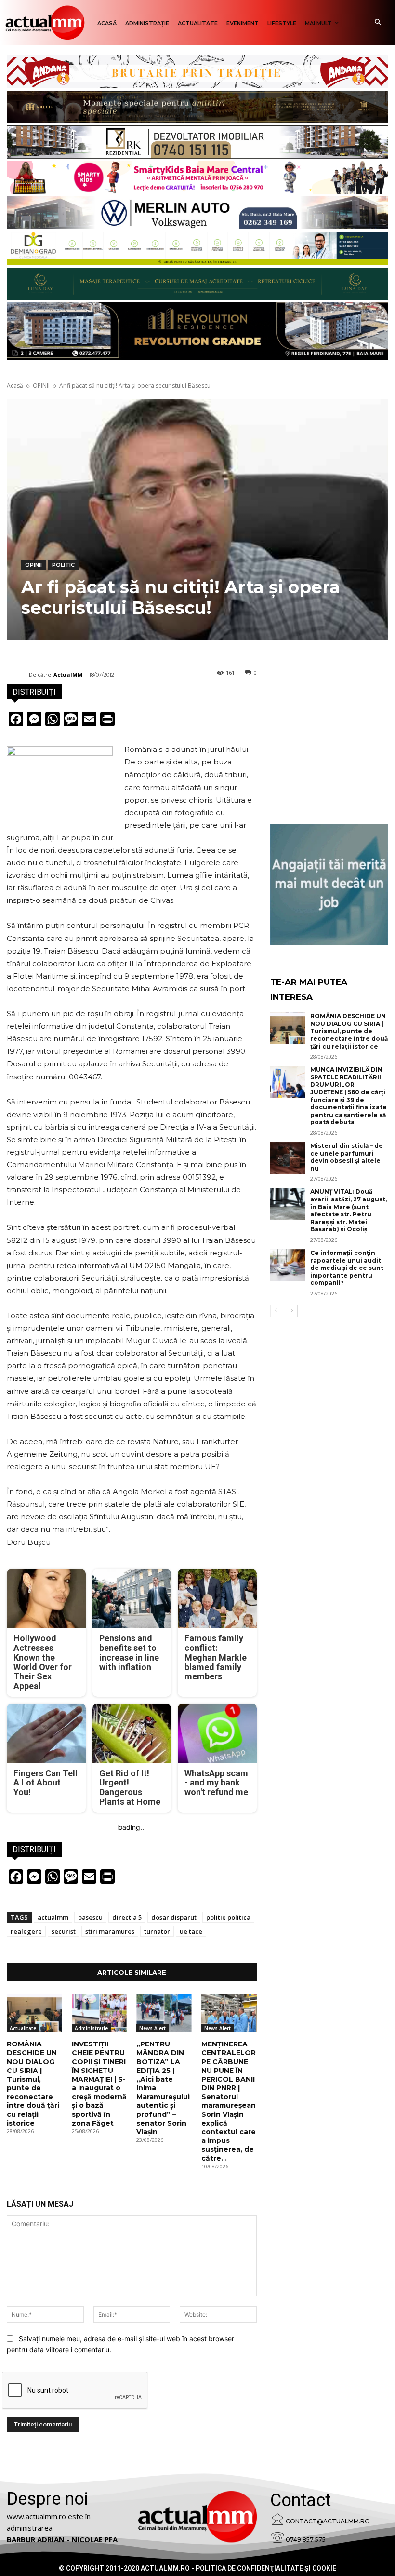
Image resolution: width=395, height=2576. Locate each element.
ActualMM (68, 675)
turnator (157, 1931)
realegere (26, 1931)
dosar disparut (174, 1917)
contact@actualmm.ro (328, 2521)
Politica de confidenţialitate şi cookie (266, 2568)
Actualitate (23, 2028)
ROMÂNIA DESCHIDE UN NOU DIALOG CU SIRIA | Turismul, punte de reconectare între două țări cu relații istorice (33, 2084)
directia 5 (127, 1917)
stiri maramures (110, 1931)
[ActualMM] (18, 675)
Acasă (15, 386)
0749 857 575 (306, 2540)
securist (64, 1931)
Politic (63, 565)
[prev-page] (276, 1311)
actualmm (53, 1917)
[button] (378, 23)
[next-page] (292, 1311)
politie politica (228, 1917)
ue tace (191, 1931)
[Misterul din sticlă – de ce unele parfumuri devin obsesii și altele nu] (288, 1158)
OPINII (41, 386)
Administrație (91, 2028)
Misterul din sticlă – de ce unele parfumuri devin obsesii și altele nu (347, 1157)
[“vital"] (329, 885)
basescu (90, 1917)
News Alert (152, 2028)
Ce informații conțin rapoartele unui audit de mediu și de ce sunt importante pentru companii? (347, 1268)
